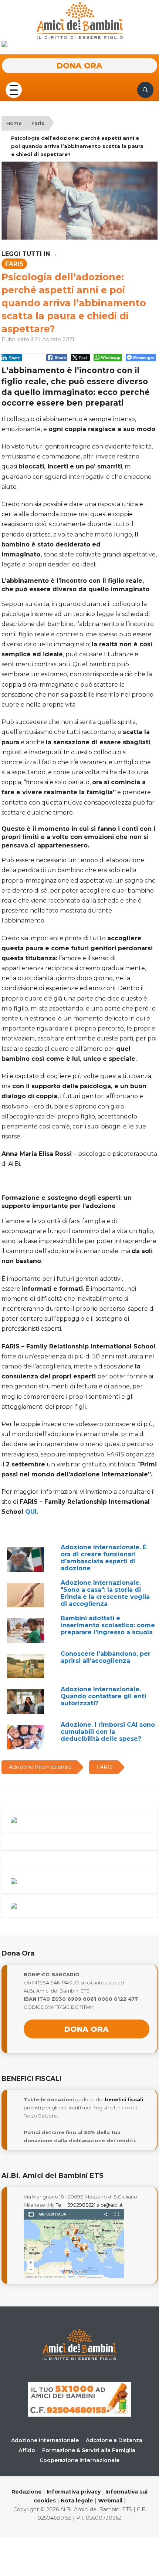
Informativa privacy (74, 2492)
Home (14, 123)
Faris (38, 123)
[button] (14, 89)
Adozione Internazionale (45, 2440)
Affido (27, 2450)
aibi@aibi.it (110, 2205)
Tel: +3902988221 (76, 2205)
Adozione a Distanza (114, 2440)
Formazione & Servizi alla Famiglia (89, 2450)
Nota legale (77, 2501)
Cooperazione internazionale (79, 2460)
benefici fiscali (124, 2099)
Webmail (110, 2501)
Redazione (27, 2492)
